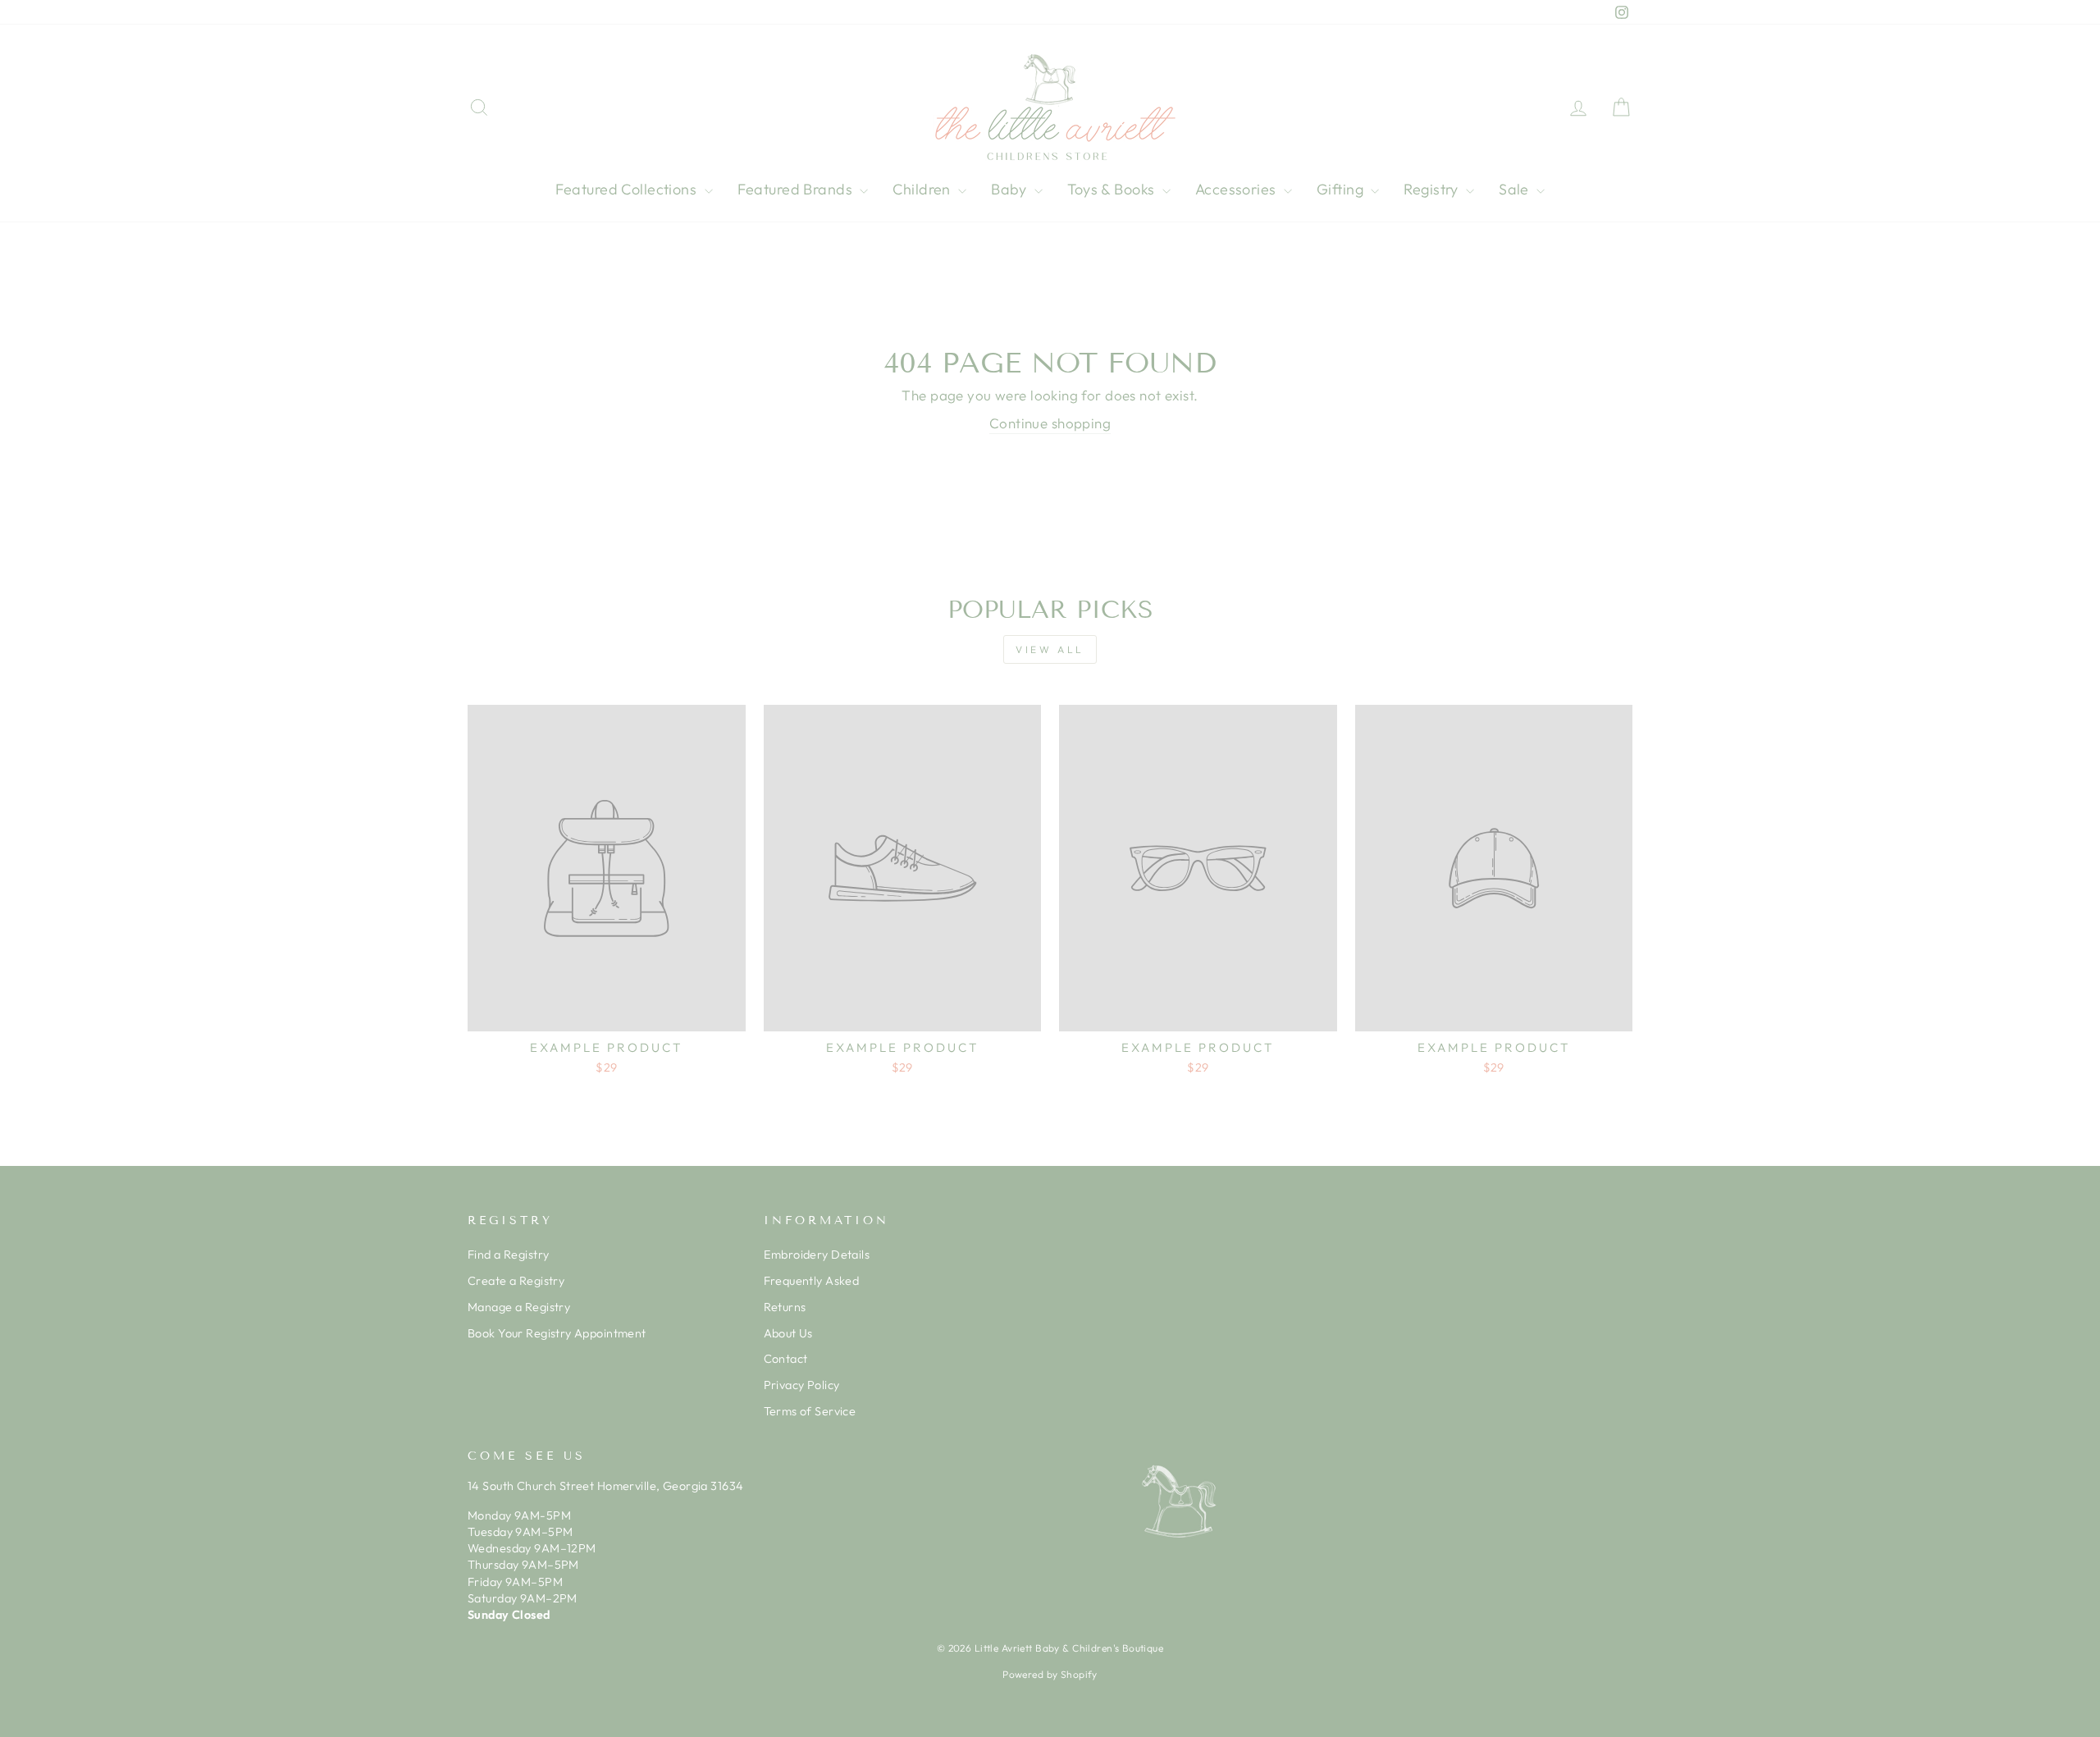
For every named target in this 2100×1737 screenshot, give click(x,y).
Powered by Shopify (1050, 1674)
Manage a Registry (519, 1307)
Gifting (1342, 189)
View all (1050, 649)
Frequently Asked (812, 1281)
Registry (1433, 189)
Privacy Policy (802, 1385)
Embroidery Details (817, 1255)
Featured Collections (628, 189)
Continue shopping (1050, 423)
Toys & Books (1113, 189)
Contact (786, 1359)
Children (923, 189)
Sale (1516, 189)
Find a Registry (508, 1255)
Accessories (1237, 189)
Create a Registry (516, 1281)
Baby (1011, 189)
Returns (785, 1307)
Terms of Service (810, 1411)
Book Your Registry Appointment (557, 1333)
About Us (788, 1333)
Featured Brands (797, 189)
